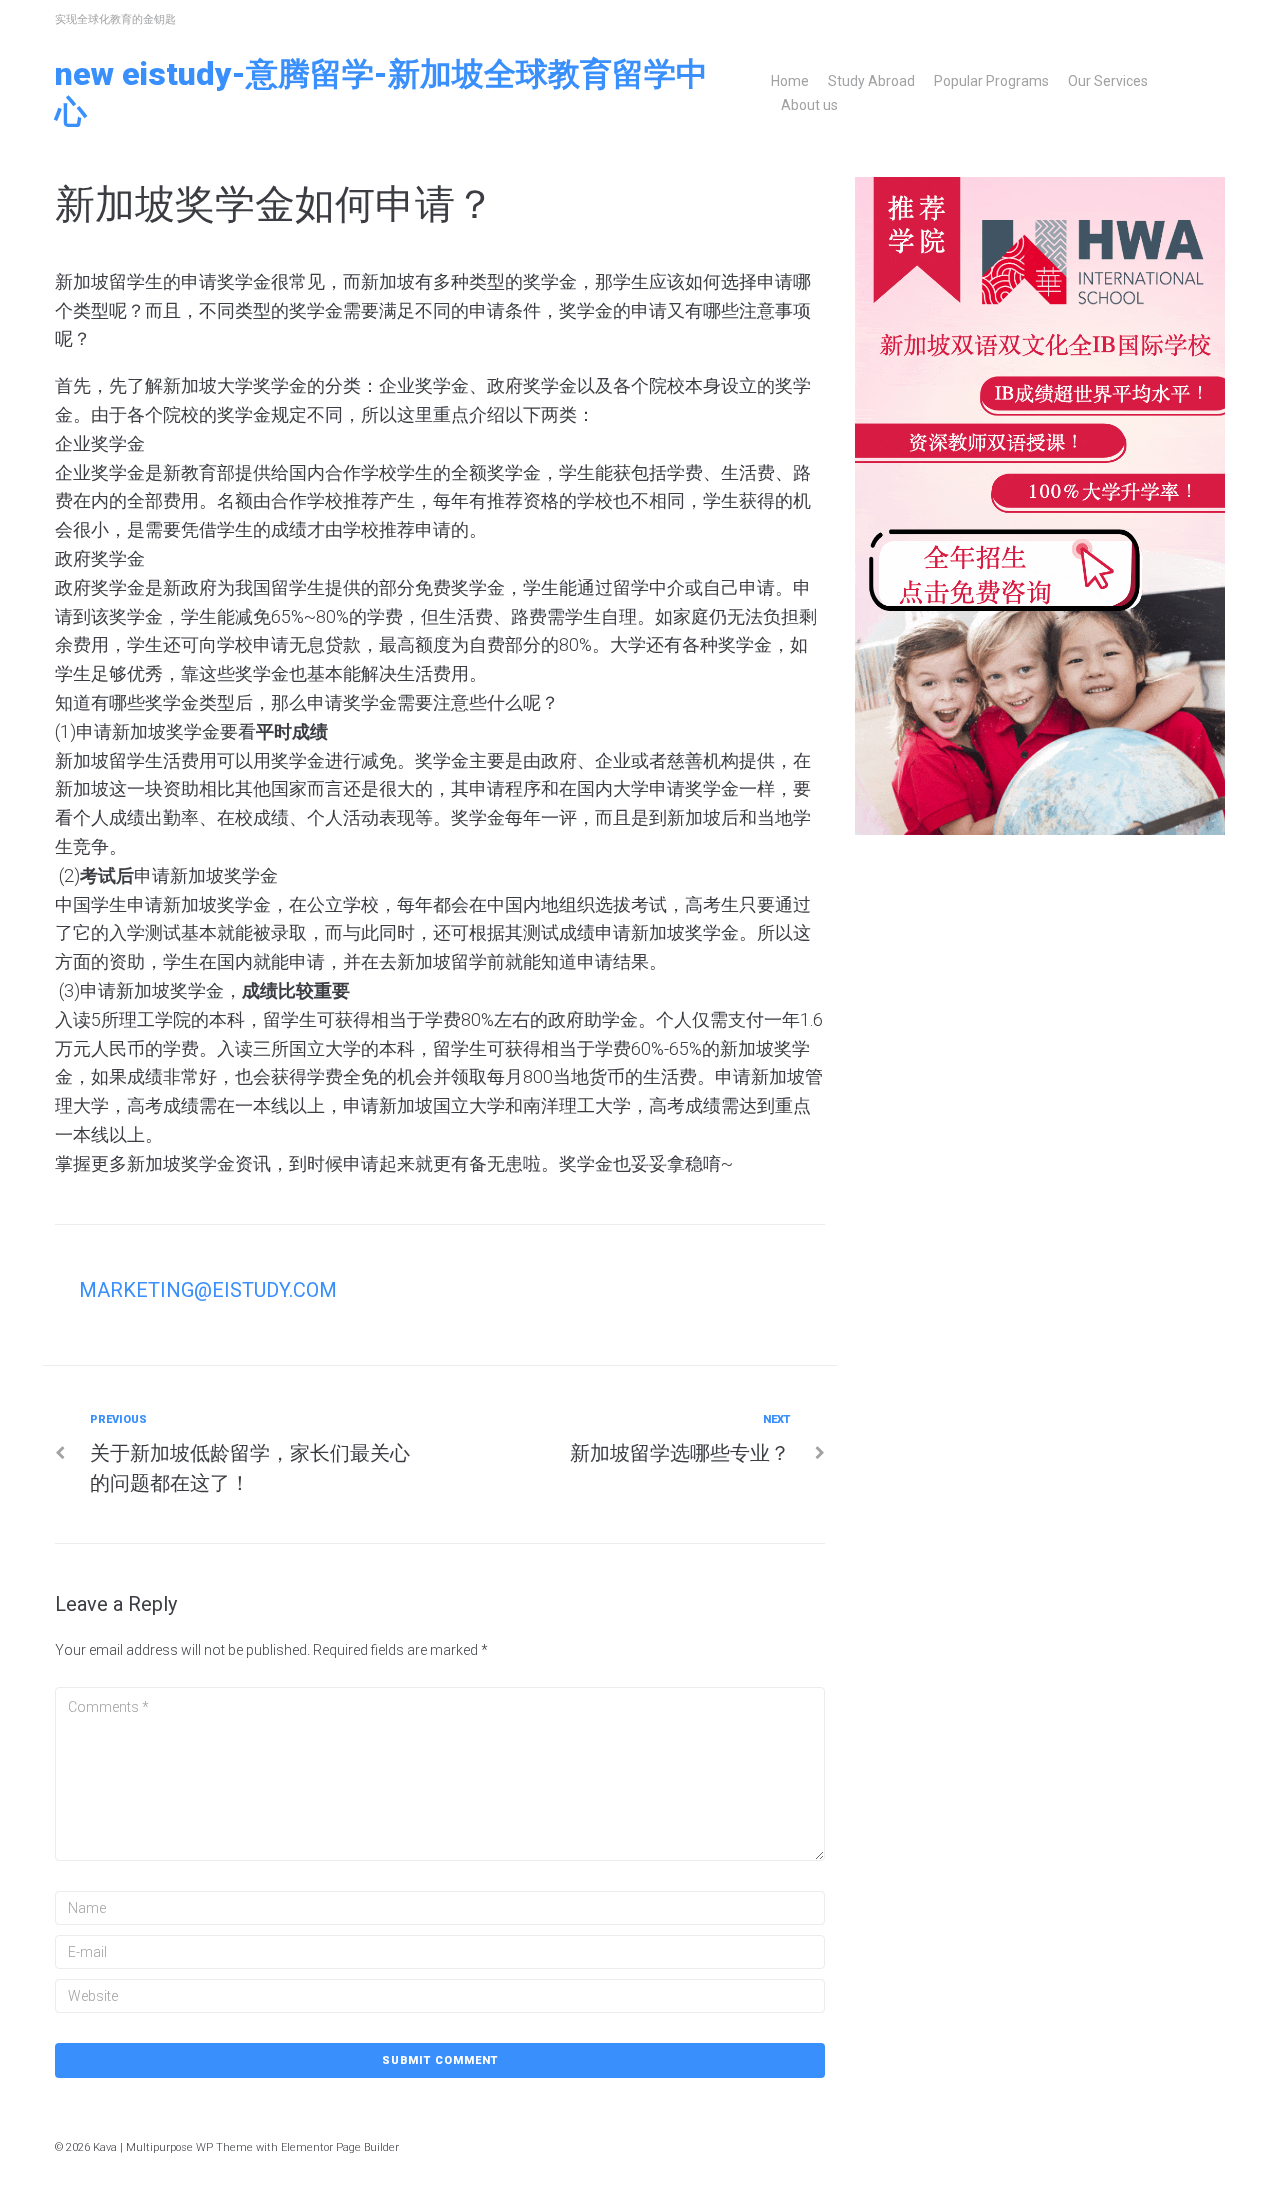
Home (790, 81)
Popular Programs (991, 81)
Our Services (1108, 81)
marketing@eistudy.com (208, 1290)
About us (809, 105)
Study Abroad (871, 81)
